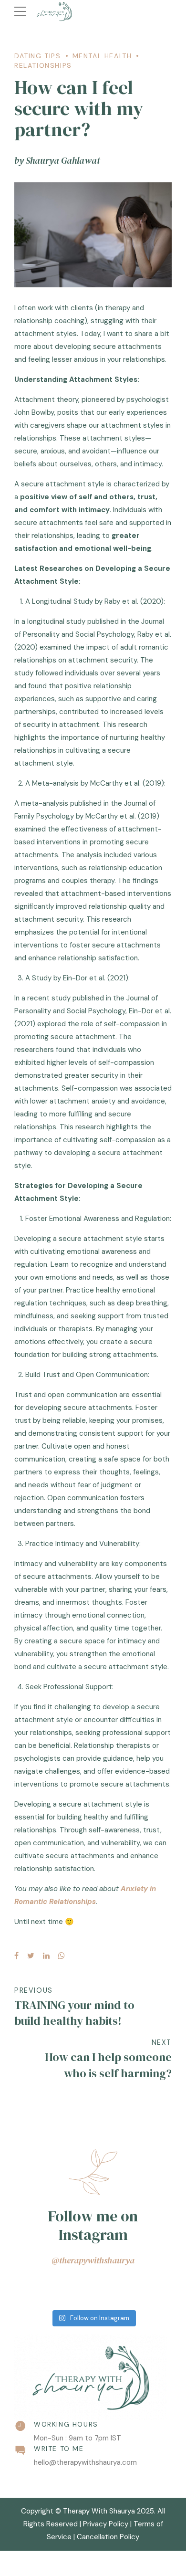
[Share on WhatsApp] (62, 1956)
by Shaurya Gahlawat (57, 160)
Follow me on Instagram (93, 2225)
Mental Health (102, 56)
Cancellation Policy (108, 2537)
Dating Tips (38, 56)
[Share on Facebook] (16, 1956)
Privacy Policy (106, 2524)
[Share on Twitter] (31, 1956)
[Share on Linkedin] (46, 1956)
